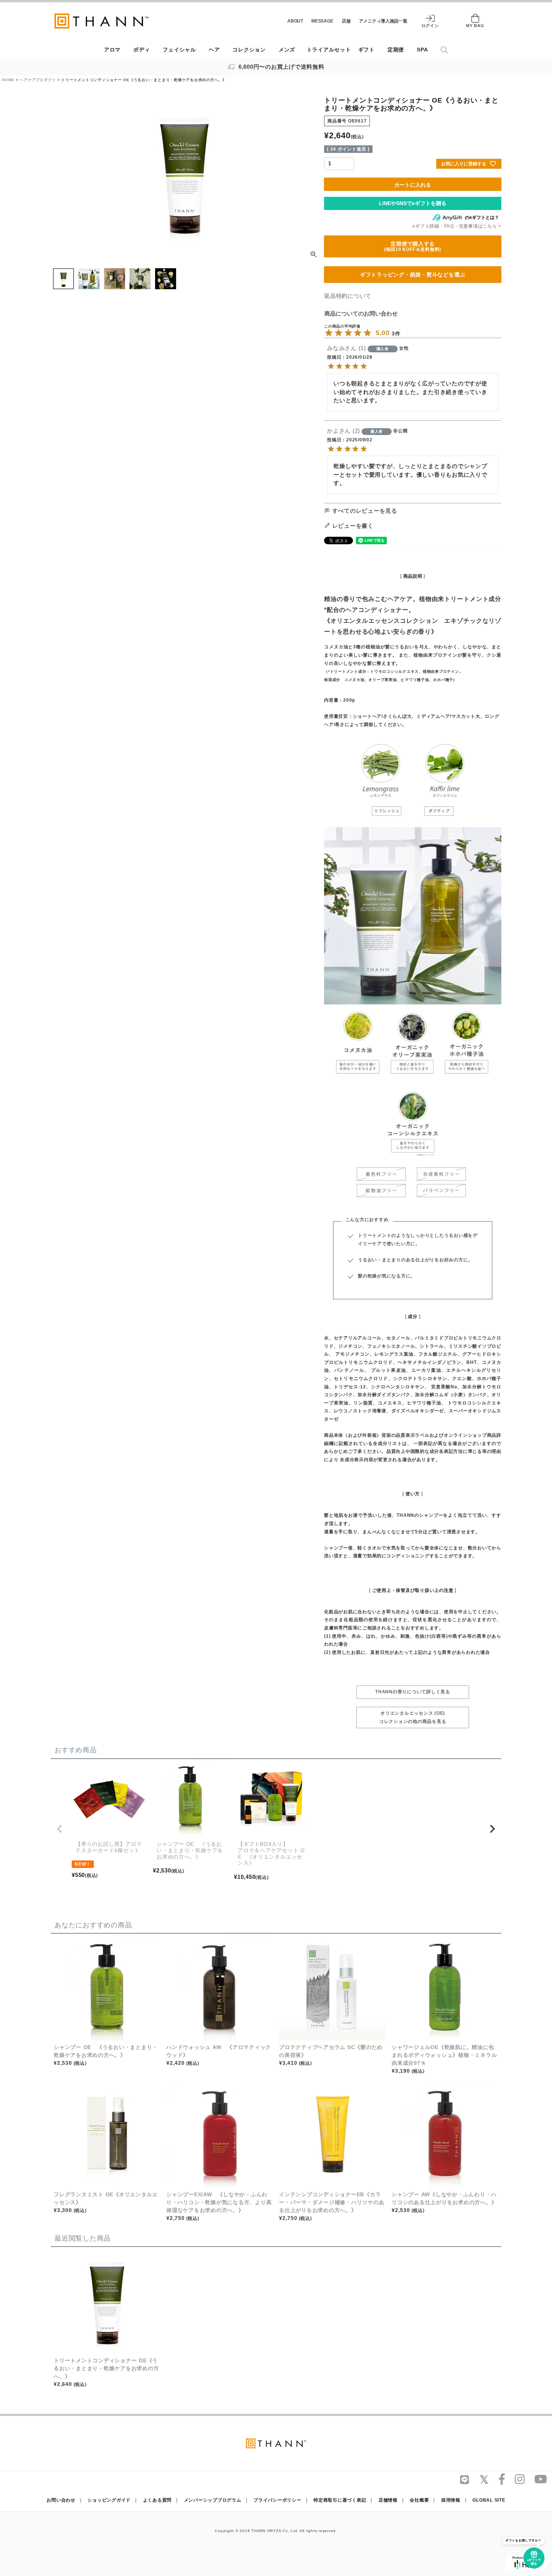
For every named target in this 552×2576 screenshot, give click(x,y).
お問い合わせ (61, 2500)
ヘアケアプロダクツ (38, 80)
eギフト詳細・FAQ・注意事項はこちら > (457, 226)
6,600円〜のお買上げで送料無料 (281, 67)
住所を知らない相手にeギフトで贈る (413, 203)
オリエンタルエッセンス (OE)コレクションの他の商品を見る (413, 1717)
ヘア (214, 50)
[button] (60, 1829)
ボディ (142, 50)
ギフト (366, 50)
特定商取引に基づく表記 (340, 2500)
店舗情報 (388, 2500)
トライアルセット (329, 50)
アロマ (112, 50)
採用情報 (451, 2500)
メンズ (287, 50)
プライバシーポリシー (278, 2500)
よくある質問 (158, 2500)
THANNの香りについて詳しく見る (413, 1692)
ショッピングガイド (109, 2500)
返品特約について (348, 296)
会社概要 (419, 2500)
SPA (422, 50)
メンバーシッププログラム (213, 2500)
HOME (8, 80)
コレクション (249, 50)
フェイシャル (179, 50)
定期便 (396, 50)
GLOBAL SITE (489, 2500)
